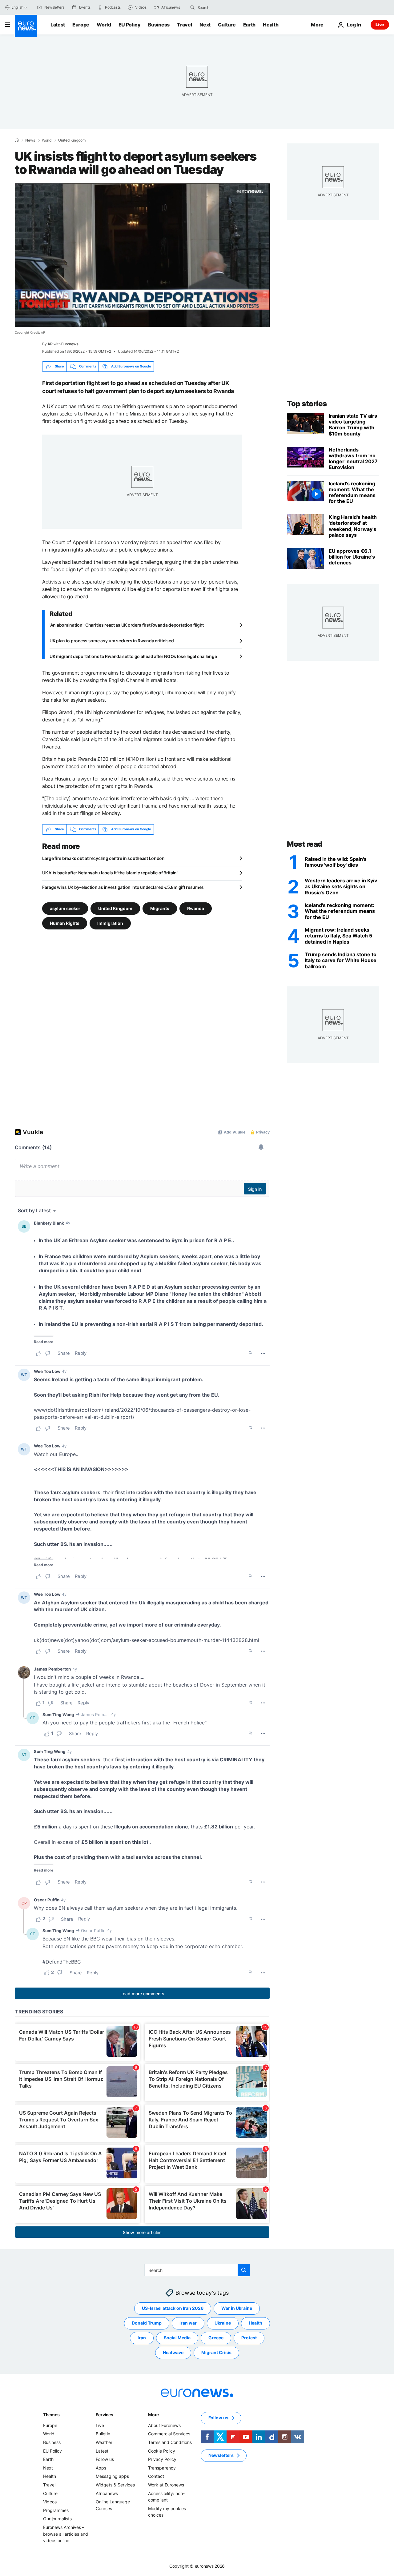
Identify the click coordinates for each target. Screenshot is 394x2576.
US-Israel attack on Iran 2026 (173, 2308)
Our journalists (57, 2519)
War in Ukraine (237, 2308)
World (104, 25)
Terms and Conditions (170, 2442)
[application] (142, 255)
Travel (185, 25)
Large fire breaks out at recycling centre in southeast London (103, 858)
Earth (249, 25)
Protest (249, 2338)
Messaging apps (112, 2476)
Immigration (110, 923)
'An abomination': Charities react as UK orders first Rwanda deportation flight (127, 625)
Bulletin (103, 2434)
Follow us (105, 2459)
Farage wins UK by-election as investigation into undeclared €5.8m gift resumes (123, 887)
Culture (227, 25)
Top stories (307, 404)
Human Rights (65, 923)
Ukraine (223, 2323)
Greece (216, 2338)
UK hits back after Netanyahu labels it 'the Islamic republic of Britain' (110, 873)
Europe (81, 25)
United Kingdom (72, 140)
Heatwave (173, 2352)
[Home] (17, 140)
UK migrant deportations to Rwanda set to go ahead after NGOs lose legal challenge (133, 656)
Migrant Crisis (216, 2352)
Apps (101, 2468)
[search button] (192, 7)
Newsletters (221, 2455)
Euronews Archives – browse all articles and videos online (66, 2534)
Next (205, 25)
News (30, 140)
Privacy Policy (162, 2459)
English (17, 7)
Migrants (160, 908)
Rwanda (196, 908)
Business (159, 25)
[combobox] (223, 7)
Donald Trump (147, 2323)
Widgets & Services (115, 2485)
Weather (104, 2442)
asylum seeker (65, 908)
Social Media (177, 2338)
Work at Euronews (166, 2485)
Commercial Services (169, 2434)
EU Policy (130, 25)
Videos (50, 2502)
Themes (51, 2415)
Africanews (107, 2493)
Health (271, 25)
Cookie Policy (162, 2451)
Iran (142, 2338)
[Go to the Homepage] (26, 26)
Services (105, 2415)
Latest (58, 25)
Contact (156, 2476)
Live (380, 24)
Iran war (188, 2323)
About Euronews (164, 2425)
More (153, 2415)
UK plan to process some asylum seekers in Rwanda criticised (112, 641)
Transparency (162, 2468)
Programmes (56, 2510)
